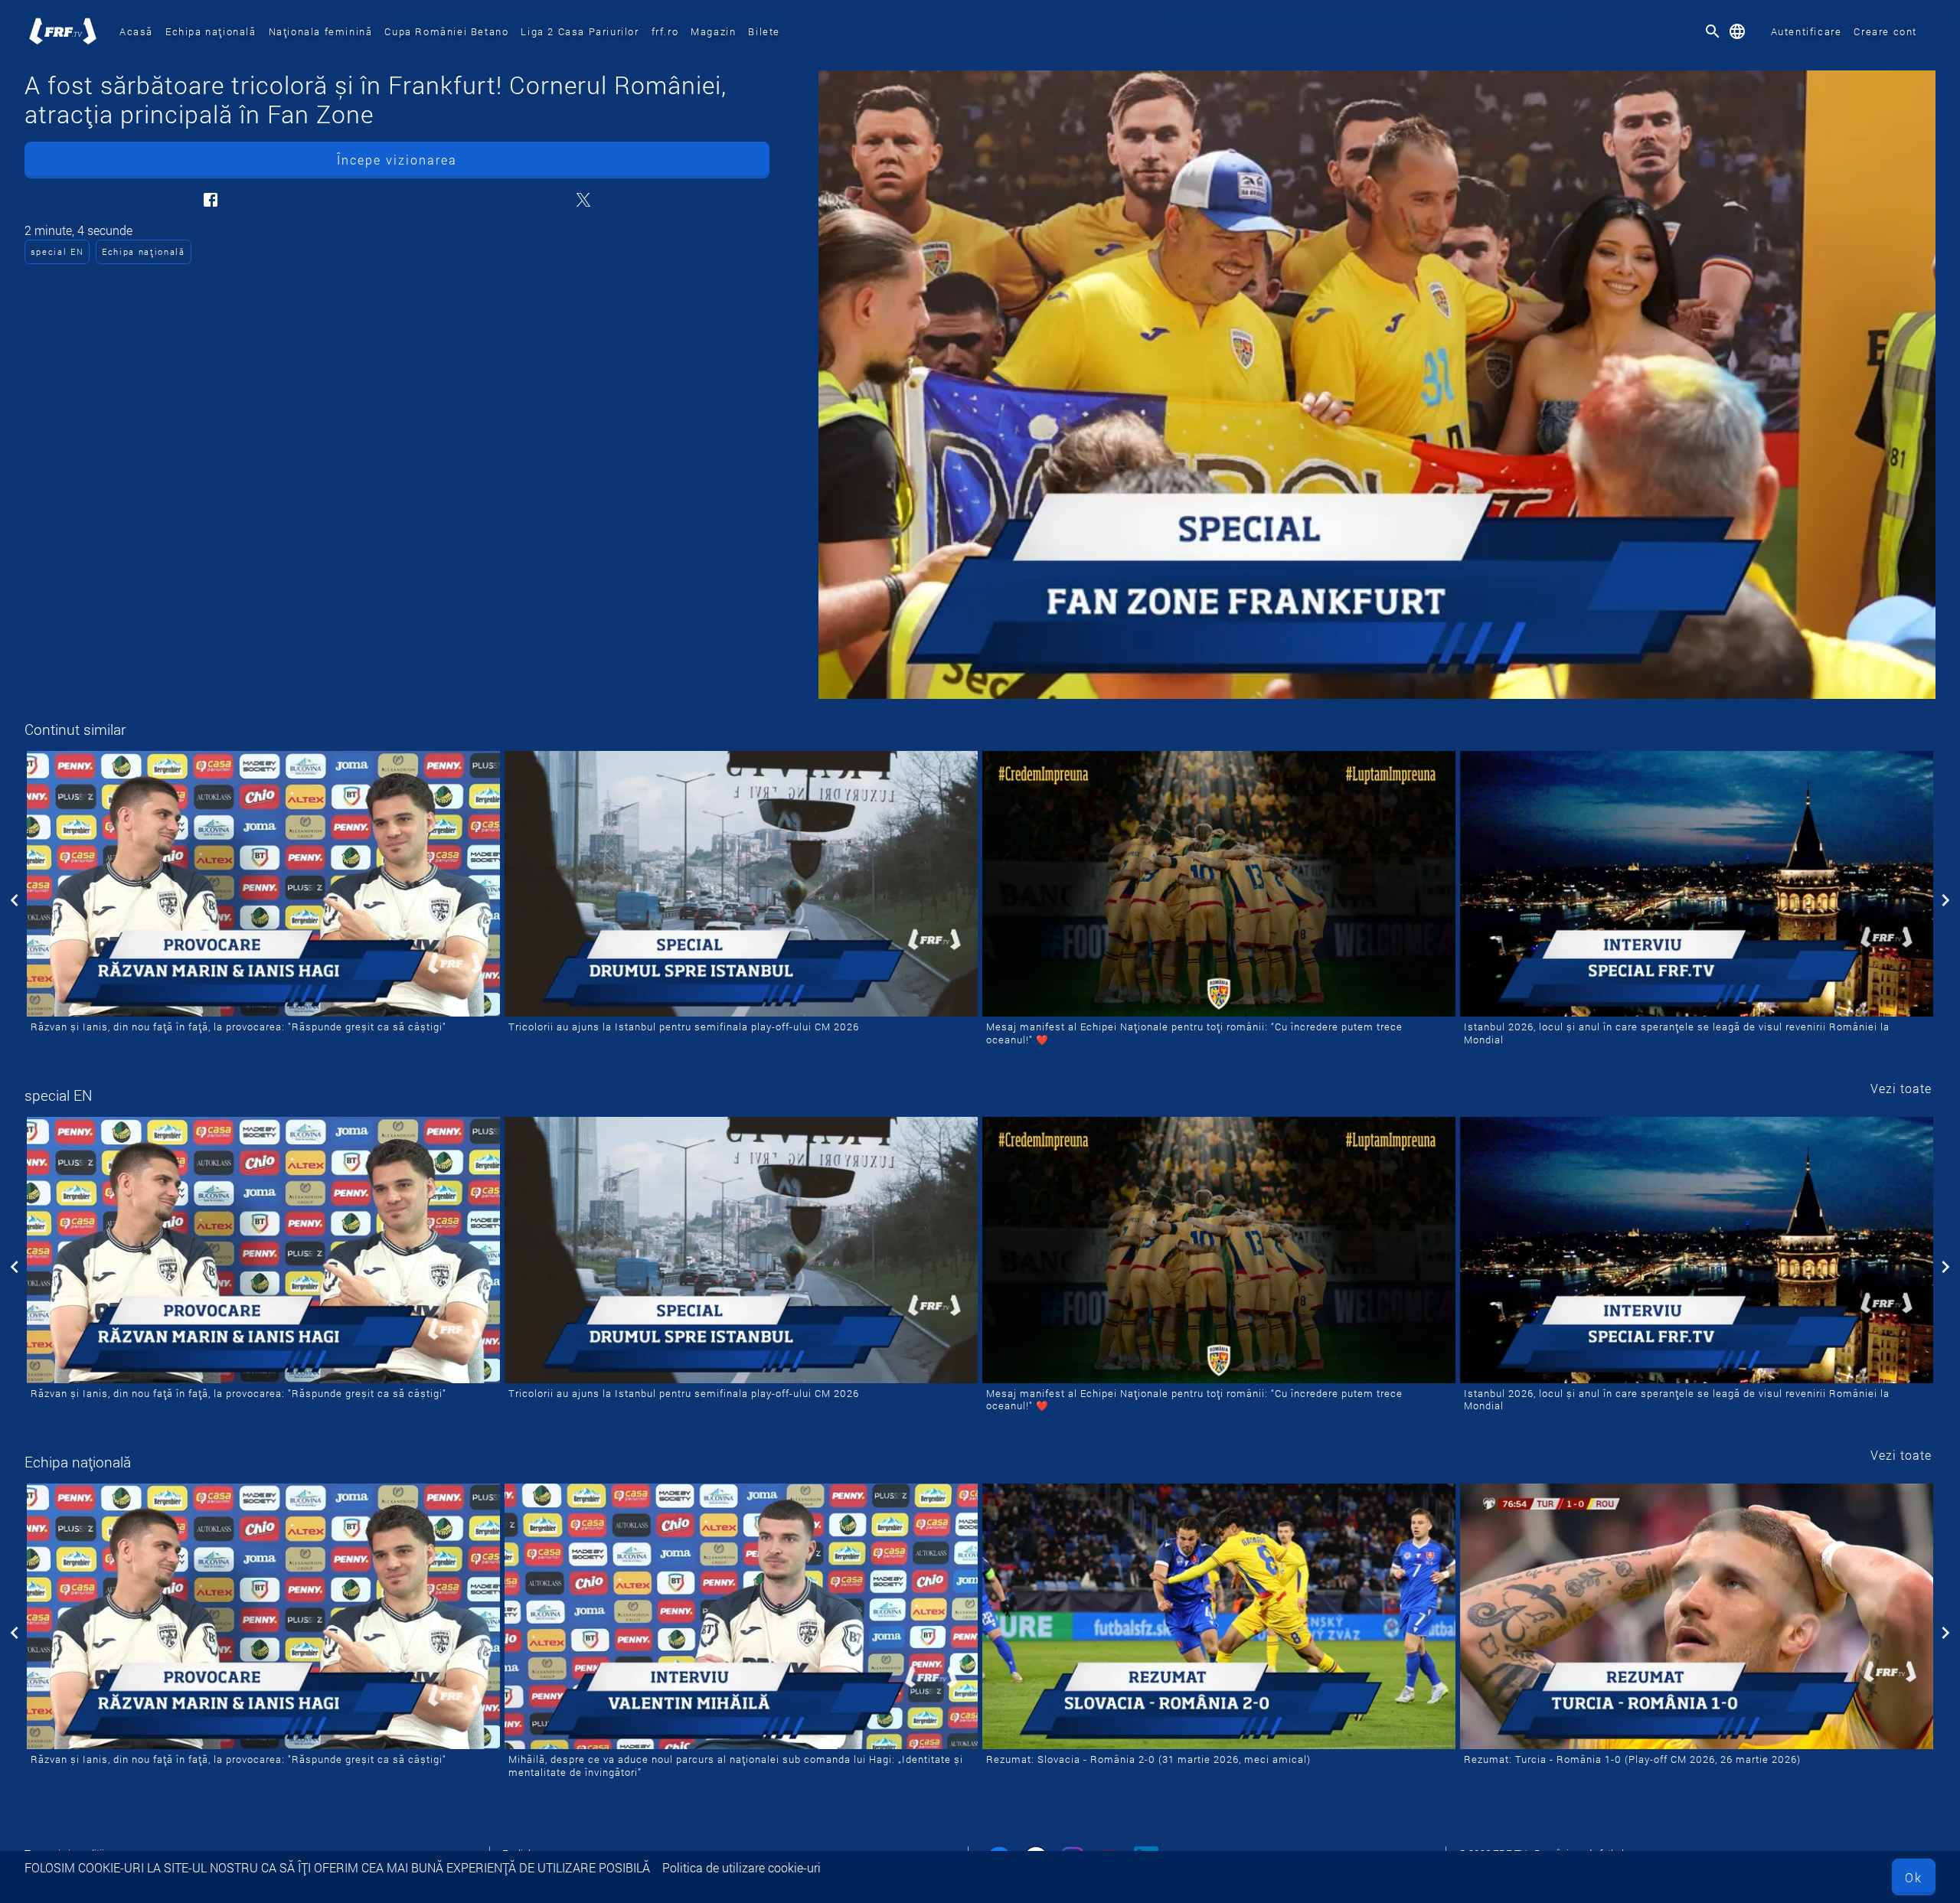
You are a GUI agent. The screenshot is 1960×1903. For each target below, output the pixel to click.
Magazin (713, 31)
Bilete (764, 31)
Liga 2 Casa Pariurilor (580, 31)
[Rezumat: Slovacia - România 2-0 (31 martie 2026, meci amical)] (1219, 1617)
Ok (1914, 1877)
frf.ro (665, 31)
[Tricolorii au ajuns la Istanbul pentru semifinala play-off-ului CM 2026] (741, 884)
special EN (57, 251)
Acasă (136, 31)
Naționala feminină (321, 31)
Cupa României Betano (446, 31)
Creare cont (1885, 31)
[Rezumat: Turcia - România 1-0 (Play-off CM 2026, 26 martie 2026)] (1697, 1617)
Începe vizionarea (397, 160)
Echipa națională (211, 31)
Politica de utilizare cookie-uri (742, 1867)
